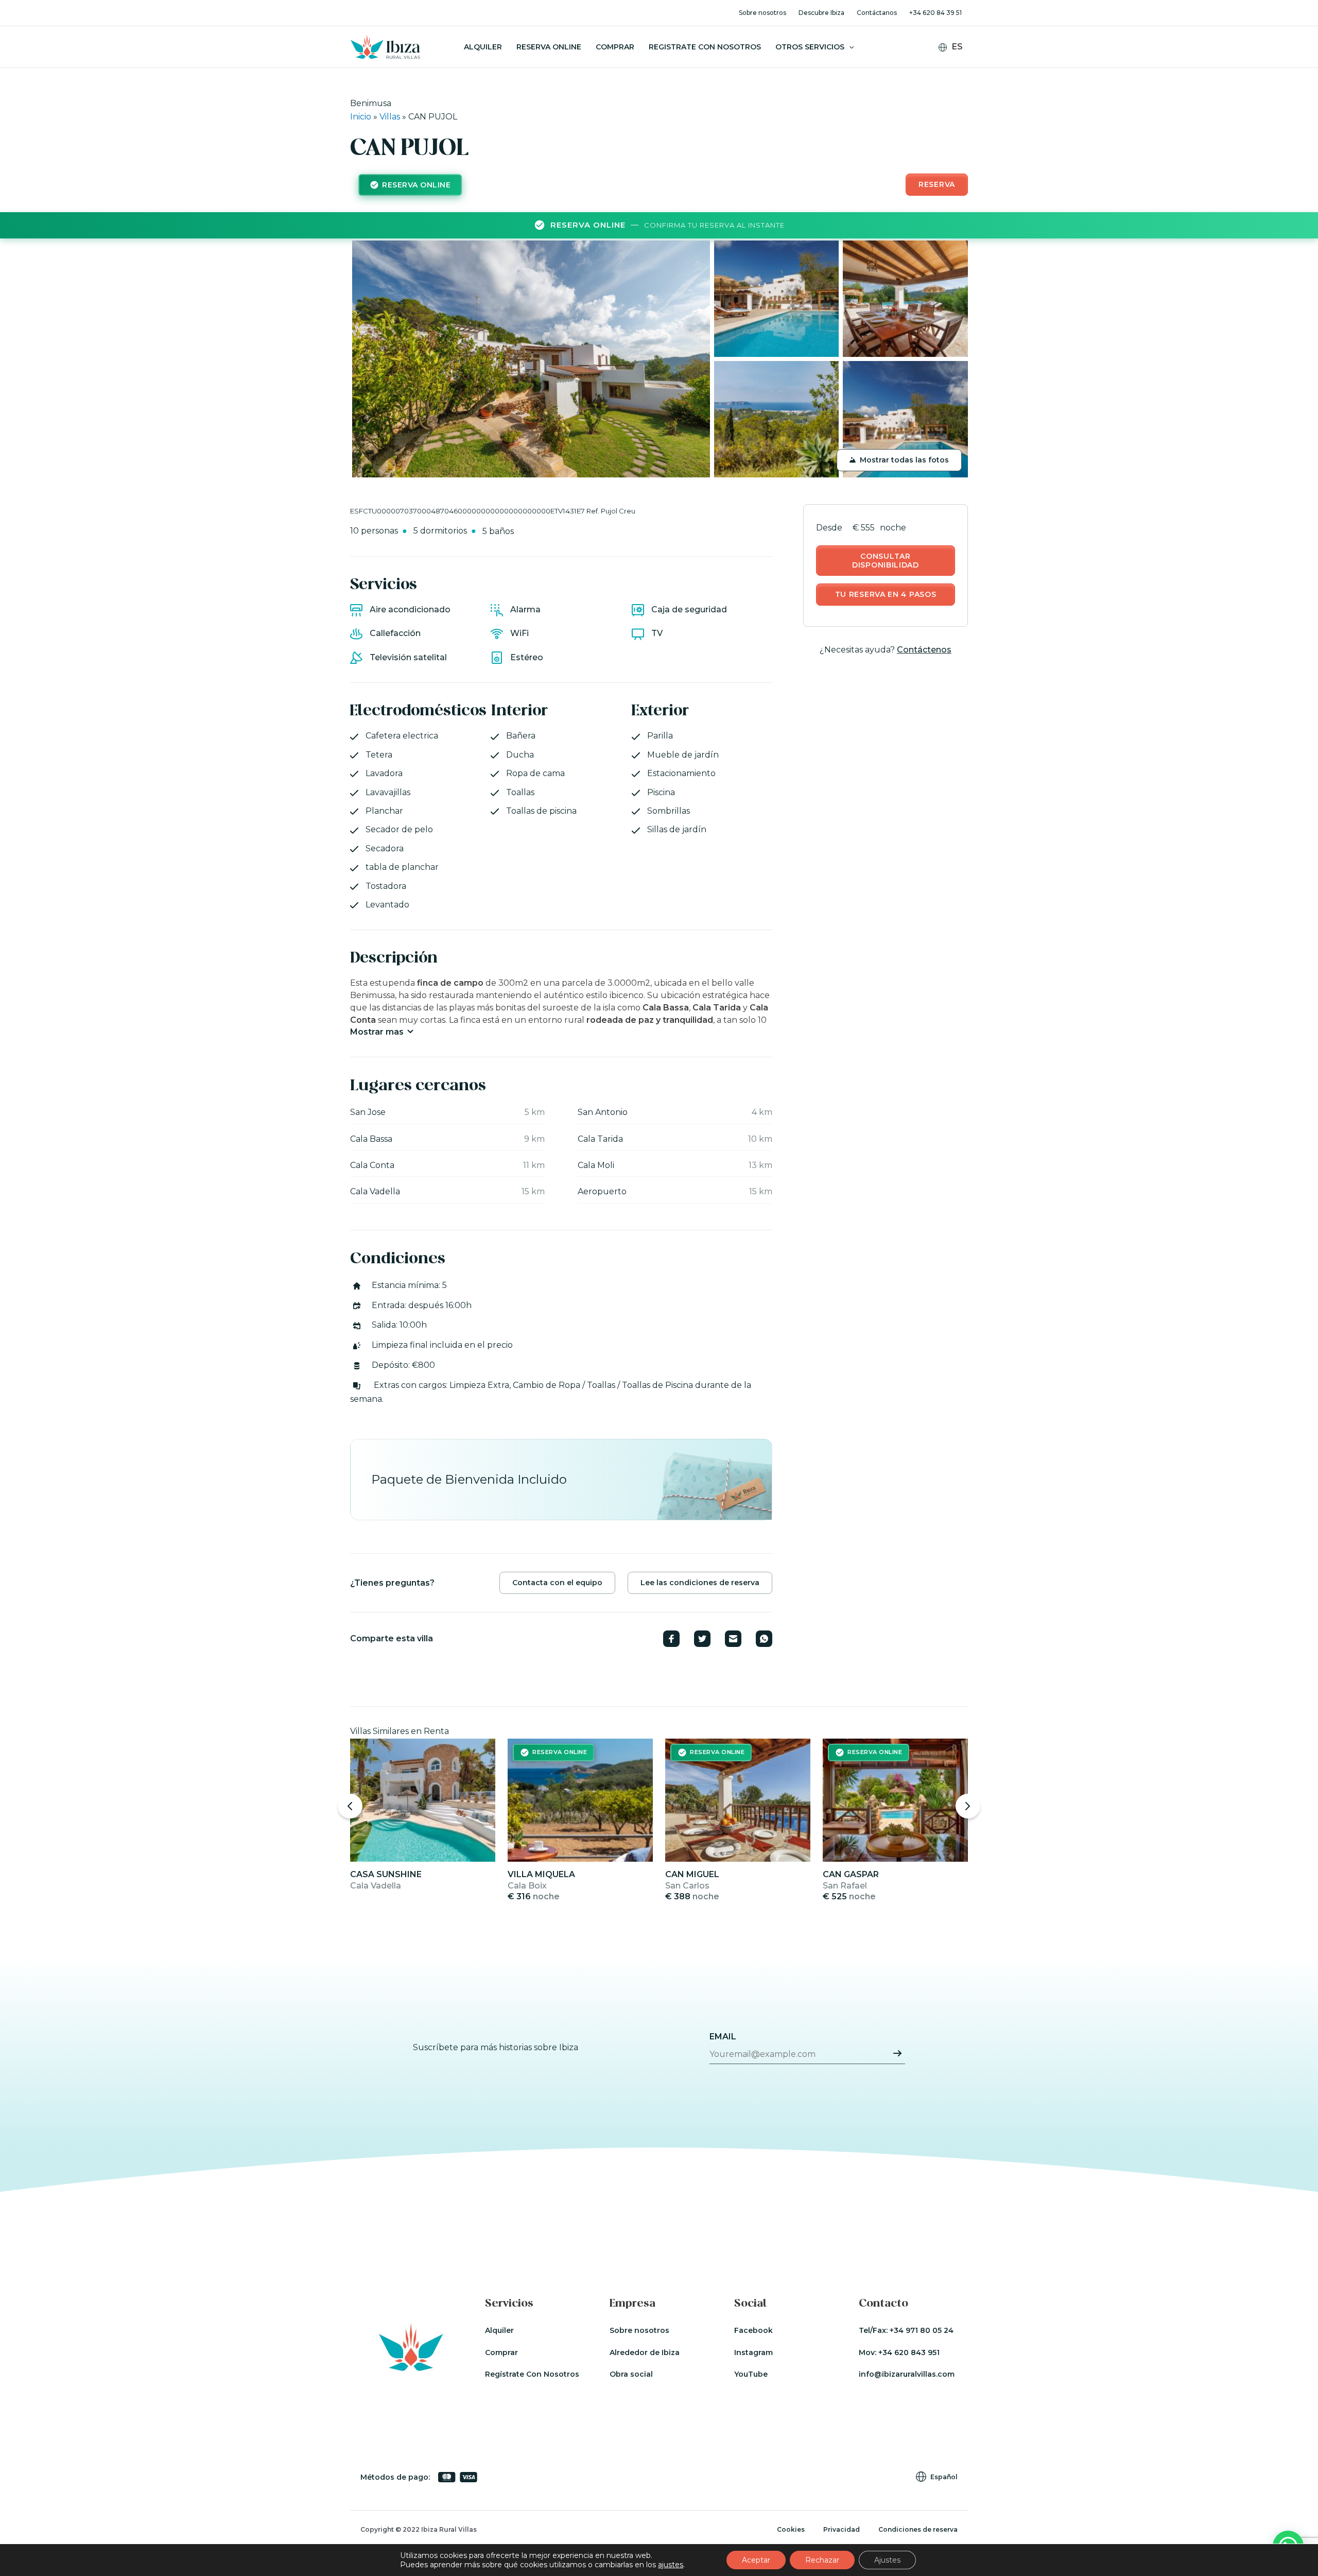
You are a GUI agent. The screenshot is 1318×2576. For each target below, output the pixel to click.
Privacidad (842, 2529)
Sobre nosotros (762, 13)
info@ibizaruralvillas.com (907, 2374)
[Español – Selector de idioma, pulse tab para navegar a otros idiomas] (955, 47)
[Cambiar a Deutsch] (957, 76)
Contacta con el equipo (557, 1583)
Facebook (753, 2330)
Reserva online (549, 47)
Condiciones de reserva (918, 2529)
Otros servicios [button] (810, 47)
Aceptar (756, 2560)
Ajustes (887, 2560)
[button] (849, 47)
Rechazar (822, 2560)
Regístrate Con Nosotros (532, 2374)
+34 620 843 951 (909, 2352)
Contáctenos (924, 650)
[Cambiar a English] (957, 63)
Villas (390, 117)
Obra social (631, 2374)
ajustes (671, 2565)
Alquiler (483, 47)
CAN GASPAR (851, 1874)
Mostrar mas (377, 1032)
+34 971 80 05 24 (922, 2330)
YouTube (751, 2374)
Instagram (753, 2352)
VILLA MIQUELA (541, 1874)
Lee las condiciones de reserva (700, 1583)
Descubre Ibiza (821, 13)
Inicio (361, 117)
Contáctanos (877, 13)
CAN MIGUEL (692, 1874)
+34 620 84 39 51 (935, 13)
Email (723, 2037)
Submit (897, 2053)
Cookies (791, 2529)
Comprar (615, 47)
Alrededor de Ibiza (645, 2352)
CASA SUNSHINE (386, 1874)
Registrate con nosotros (705, 47)
